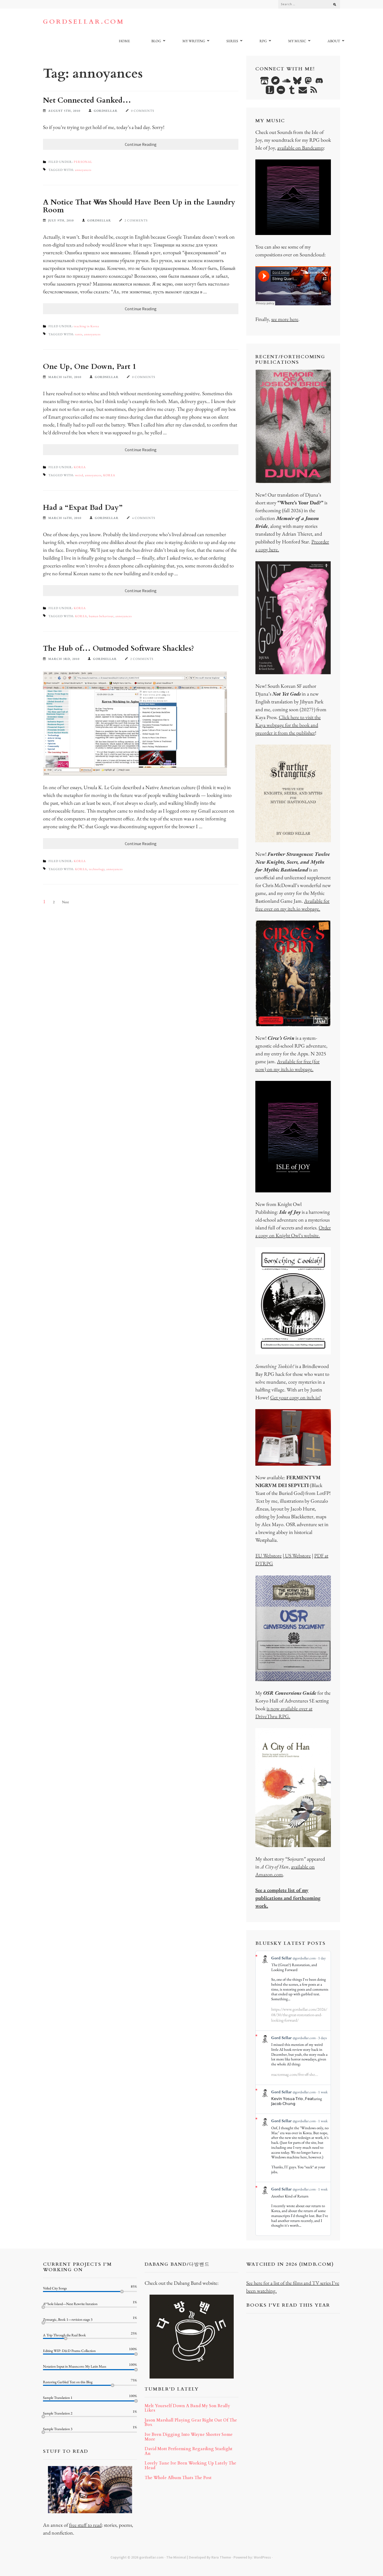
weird (79, 475)
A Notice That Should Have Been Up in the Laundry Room (139, 206)
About (334, 41)
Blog (156, 41)
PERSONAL (83, 162)
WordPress (262, 2557)
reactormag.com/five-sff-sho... (295, 2074)
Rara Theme (221, 2557)
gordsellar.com (84, 22)
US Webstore (297, 1556)
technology (97, 869)
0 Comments (143, 111)
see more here (285, 319)
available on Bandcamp (300, 148)
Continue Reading (141, 144)
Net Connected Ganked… (87, 100)
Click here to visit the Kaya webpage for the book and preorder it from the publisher (288, 725)
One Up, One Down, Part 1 (89, 367)
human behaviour (101, 616)
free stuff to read (85, 2525)
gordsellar (106, 111)
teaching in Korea (86, 326)
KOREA (80, 467)
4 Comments (144, 518)
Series (232, 41)
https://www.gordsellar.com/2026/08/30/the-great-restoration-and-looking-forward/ (299, 2015)
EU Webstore (268, 1556)
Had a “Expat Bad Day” (83, 507)
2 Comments (136, 220)
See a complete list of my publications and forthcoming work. (288, 1898)
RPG (263, 41)
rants (79, 334)
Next (65, 902)
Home (124, 41)
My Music (297, 41)
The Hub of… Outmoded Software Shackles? (119, 648)
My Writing (194, 41)
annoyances (83, 170)
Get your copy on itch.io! (295, 1397)
